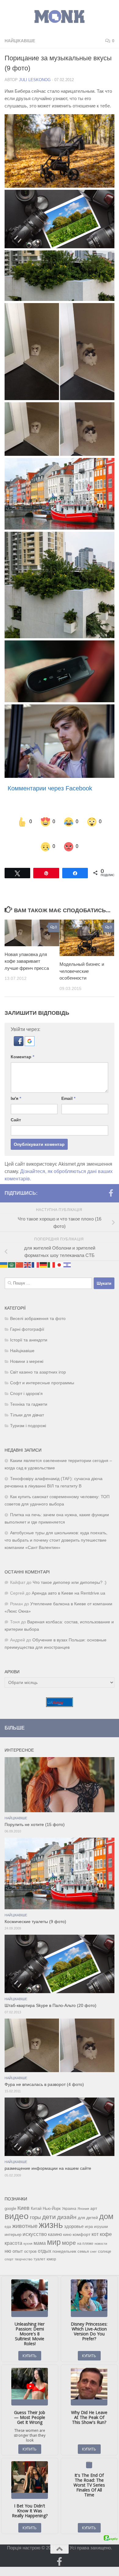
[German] (44, 1252)
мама (40, 2231)
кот (95, 2222)
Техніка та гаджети (29, 1392)
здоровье (74, 2214)
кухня (28, 2231)
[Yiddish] (67, 1252)
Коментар (22, 1044)
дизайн (67, 2205)
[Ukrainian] (4, 1252)
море (69, 2231)
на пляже (85, 2231)
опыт (18, 2239)
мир (54, 2230)
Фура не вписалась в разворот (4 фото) (44, 2072)
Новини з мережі (27, 1349)
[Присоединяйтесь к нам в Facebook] (111, 1181)
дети (49, 2205)
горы (35, 2205)
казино (55, 2222)
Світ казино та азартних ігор (38, 1360)
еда (8, 2214)
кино (67, 2222)
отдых (45, 2239)
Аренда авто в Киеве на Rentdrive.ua (69, 1581)
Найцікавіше (20, 41)
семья (83, 2239)
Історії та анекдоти (29, 1328)
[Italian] (52, 1252)
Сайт (16, 1108)
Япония (83, 2196)
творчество (23, 2247)
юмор (51, 2247)
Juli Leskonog (35, 80)
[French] (36, 1252)
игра (89, 2214)
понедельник (64, 2239)
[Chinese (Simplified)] (20, 1252)
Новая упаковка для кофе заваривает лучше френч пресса (27, 949)
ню (8, 2239)
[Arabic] (12, 1252)
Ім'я (16, 1086)
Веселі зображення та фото (38, 1306)
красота (13, 2231)
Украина (69, 2196)
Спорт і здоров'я (26, 1381)
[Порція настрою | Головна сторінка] (60, 17)
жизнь (51, 2212)
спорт (9, 2247)
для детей (88, 2205)
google (10, 2196)
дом (106, 2204)
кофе (106, 2222)
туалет (40, 2247)
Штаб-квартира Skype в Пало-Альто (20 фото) (50, 1993)
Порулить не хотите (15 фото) (35, 1812)
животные (25, 2214)
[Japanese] (60, 1252)
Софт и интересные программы (42, 1371)
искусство (35, 2222)
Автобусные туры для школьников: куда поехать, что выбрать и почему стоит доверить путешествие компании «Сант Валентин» (56, 1528)
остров (30, 2239)
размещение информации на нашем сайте (48, 2156)
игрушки (101, 2214)
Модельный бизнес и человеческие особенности (82, 959)
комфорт (81, 2222)
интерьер (13, 2222)
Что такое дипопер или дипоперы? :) (70, 1570)
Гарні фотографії (27, 1317)
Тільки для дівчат (27, 1403)
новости (101, 2231)
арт (94, 2196)
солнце (105, 2239)
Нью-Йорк (52, 2196)
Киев (23, 2196)
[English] (28, 1252)
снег (93, 2239)
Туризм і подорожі (28, 1414)
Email (68, 1086)
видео (17, 2204)
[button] (19, 1032)
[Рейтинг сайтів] (60, 1693)
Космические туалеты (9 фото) (35, 1909)
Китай (36, 2196)
